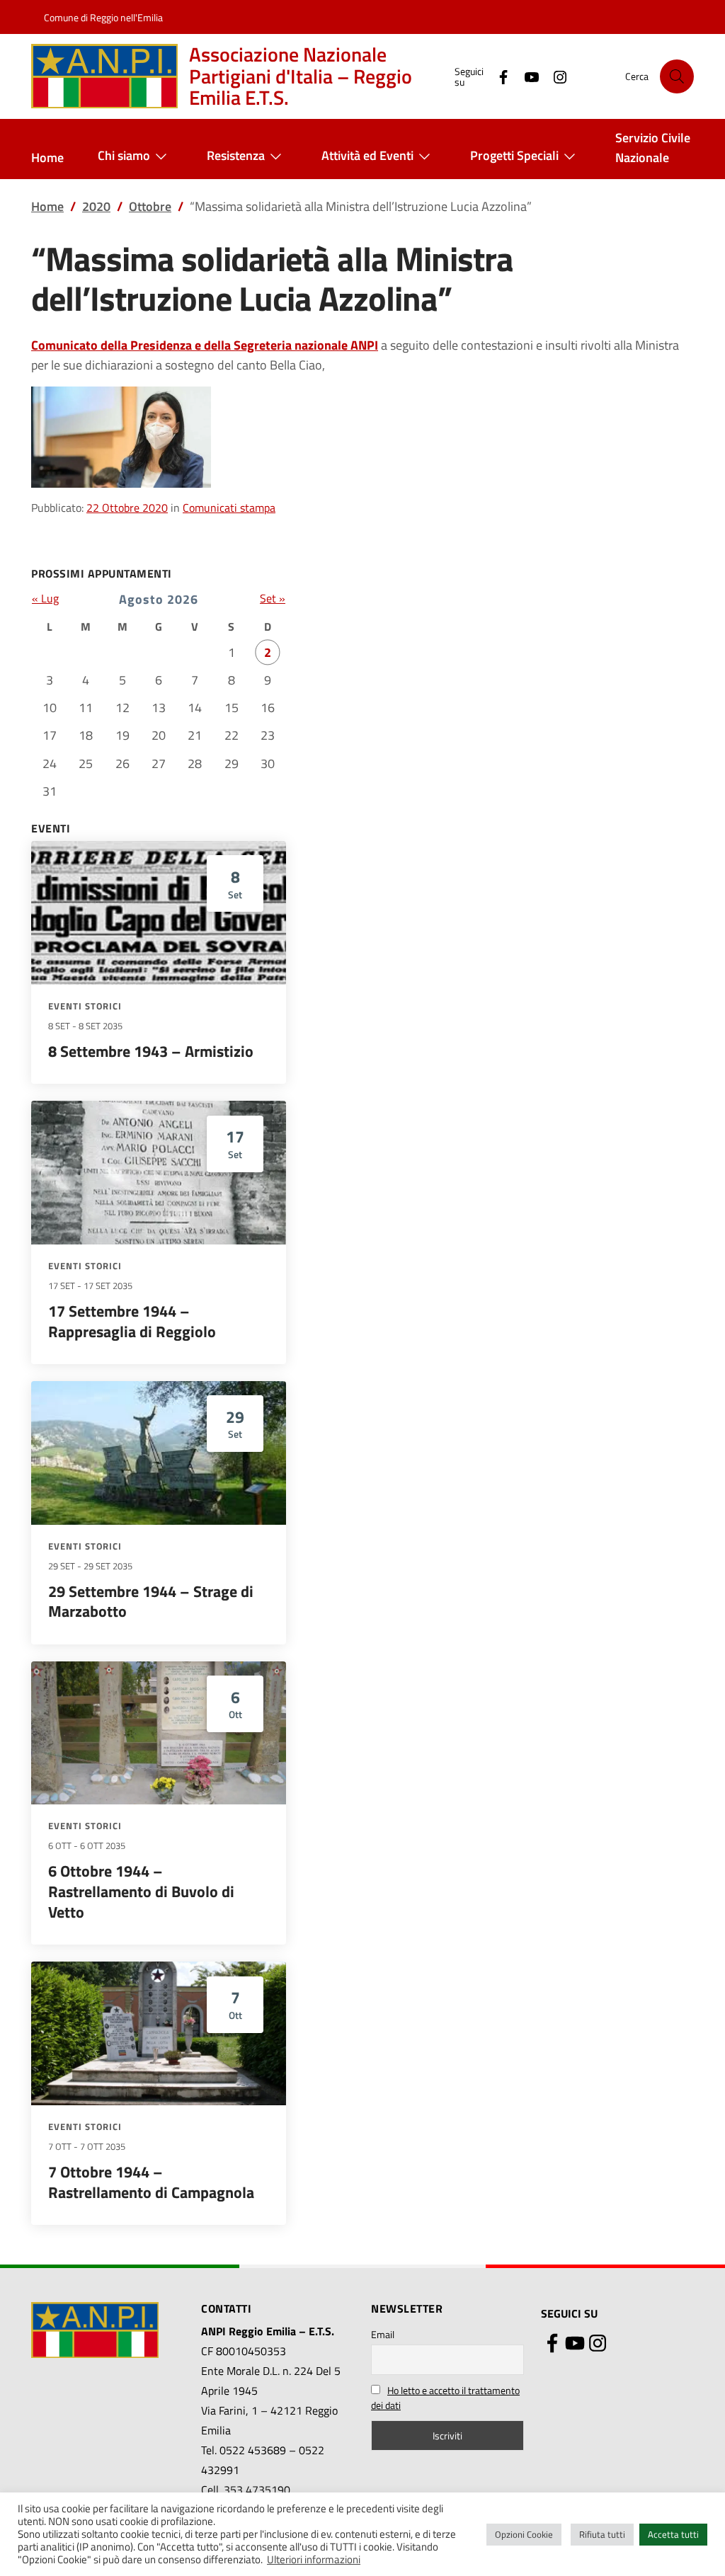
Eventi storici (85, 1006)
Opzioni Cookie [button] (524, 2534)
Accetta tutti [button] (673, 2534)
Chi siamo (124, 155)
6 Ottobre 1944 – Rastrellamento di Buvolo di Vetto (141, 1891)
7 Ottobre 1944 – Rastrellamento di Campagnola (151, 2182)
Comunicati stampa (229, 508)
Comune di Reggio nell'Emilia (103, 17)
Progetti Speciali (514, 155)
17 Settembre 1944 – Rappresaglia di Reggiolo (132, 1321)
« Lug (45, 598)
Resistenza (236, 155)
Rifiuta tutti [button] (602, 2534)
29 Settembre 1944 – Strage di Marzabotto (151, 1602)
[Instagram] (554, 76)
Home (47, 158)
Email (383, 2334)
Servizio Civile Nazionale (653, 148)
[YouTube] (526, 76)
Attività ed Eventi (367, 155)
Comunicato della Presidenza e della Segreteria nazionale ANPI (205, 345)
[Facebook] (498, 76)
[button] (677, 76)
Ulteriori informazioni (314, 2560)
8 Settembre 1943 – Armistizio (151, 1051)
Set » (273, 598)
